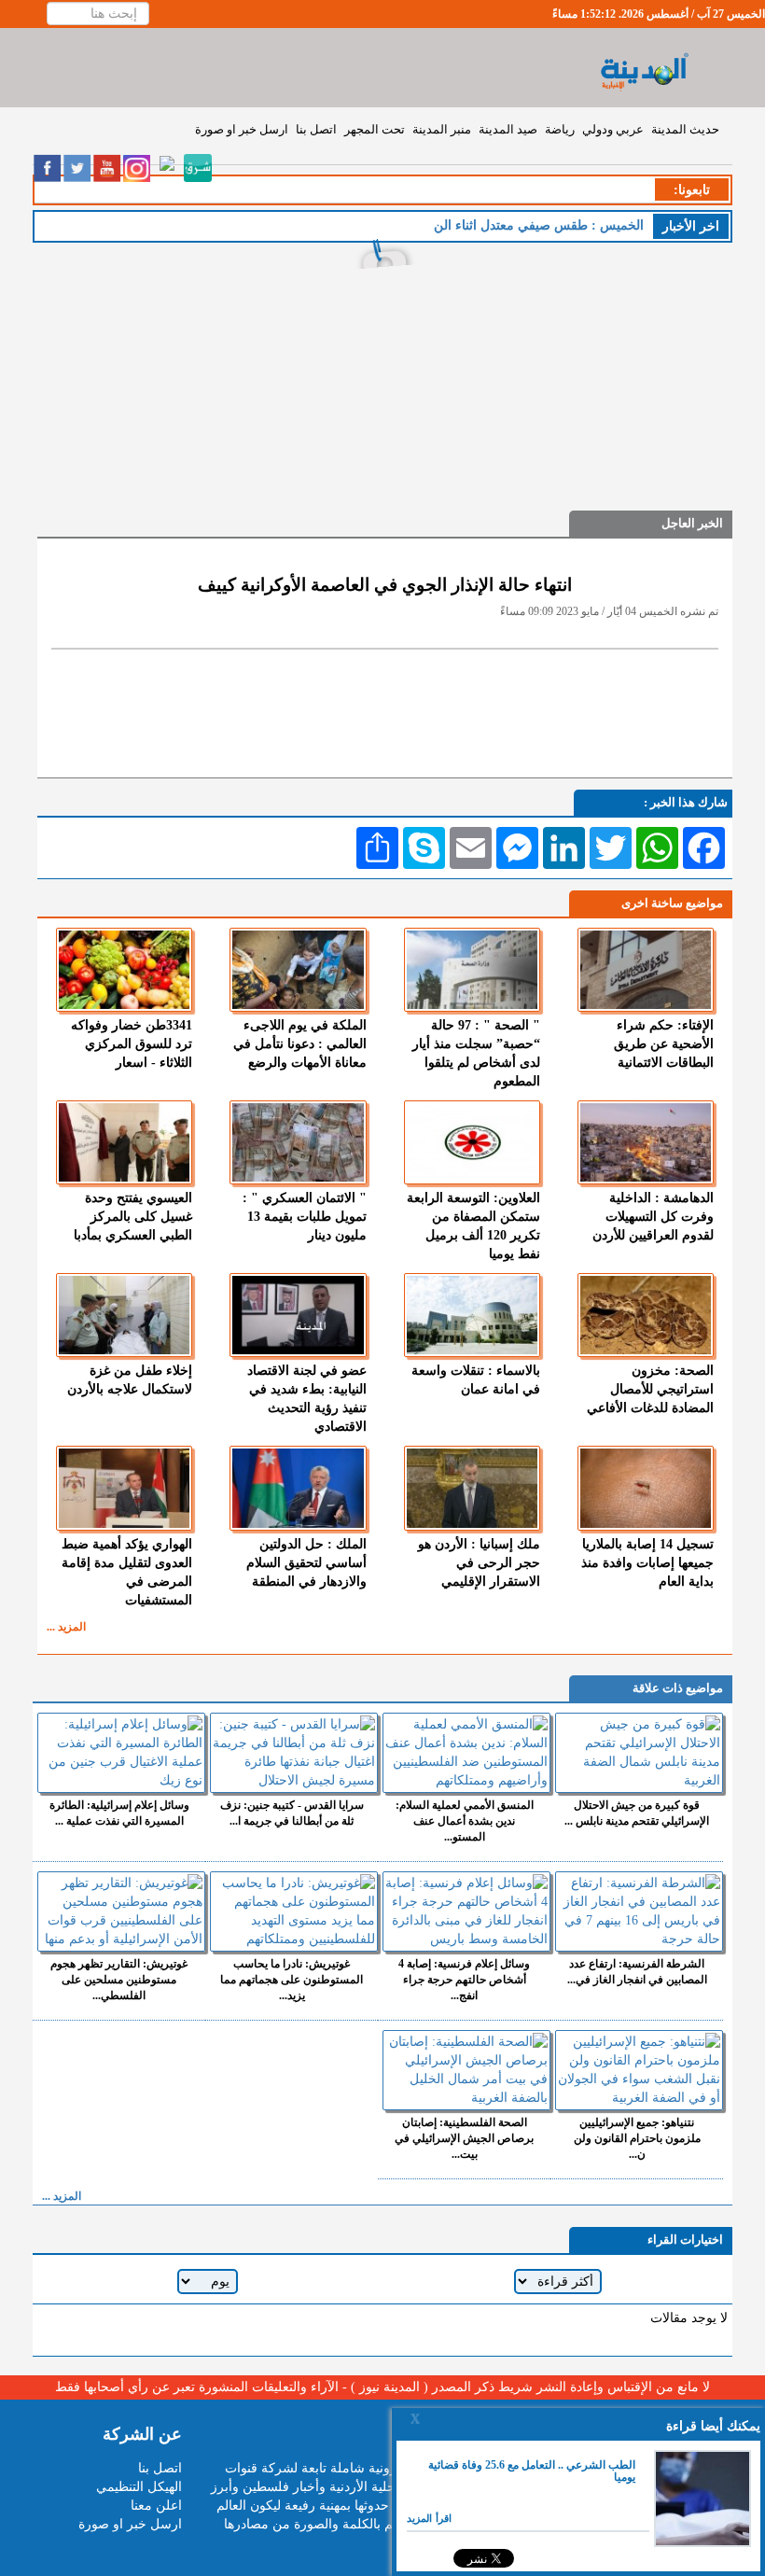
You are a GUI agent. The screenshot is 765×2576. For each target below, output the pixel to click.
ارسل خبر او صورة (242, 129)
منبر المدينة (442, 129)
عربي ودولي (613, 129)
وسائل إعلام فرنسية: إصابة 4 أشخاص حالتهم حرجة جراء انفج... (464, 1980)
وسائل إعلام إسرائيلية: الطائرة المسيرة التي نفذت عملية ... (119, 1813)
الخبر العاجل (692, 523)
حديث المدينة (685, 129)
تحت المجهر (375, 129)
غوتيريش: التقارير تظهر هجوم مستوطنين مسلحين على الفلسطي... (119, 1980)
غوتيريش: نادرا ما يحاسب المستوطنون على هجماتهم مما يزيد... (292, 1980)
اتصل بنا (316, 129)
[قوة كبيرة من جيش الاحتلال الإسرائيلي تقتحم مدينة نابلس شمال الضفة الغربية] (639, 1753)
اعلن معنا (156, 2506)
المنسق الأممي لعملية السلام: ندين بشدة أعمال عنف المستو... (465, 1821)
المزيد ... (66, 1627)
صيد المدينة (508, 129)
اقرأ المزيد (429, 2518)
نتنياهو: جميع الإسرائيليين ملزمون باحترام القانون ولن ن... (637, 2138)
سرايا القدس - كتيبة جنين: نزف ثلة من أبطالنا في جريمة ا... (292, 1813)
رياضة (560, 129)
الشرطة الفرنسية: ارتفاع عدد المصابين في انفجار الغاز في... (637, 1972)
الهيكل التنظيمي (139, 2487)
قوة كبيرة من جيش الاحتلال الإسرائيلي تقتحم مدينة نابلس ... (637, 1813)
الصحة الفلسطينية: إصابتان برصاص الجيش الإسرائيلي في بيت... (464, 2138)
